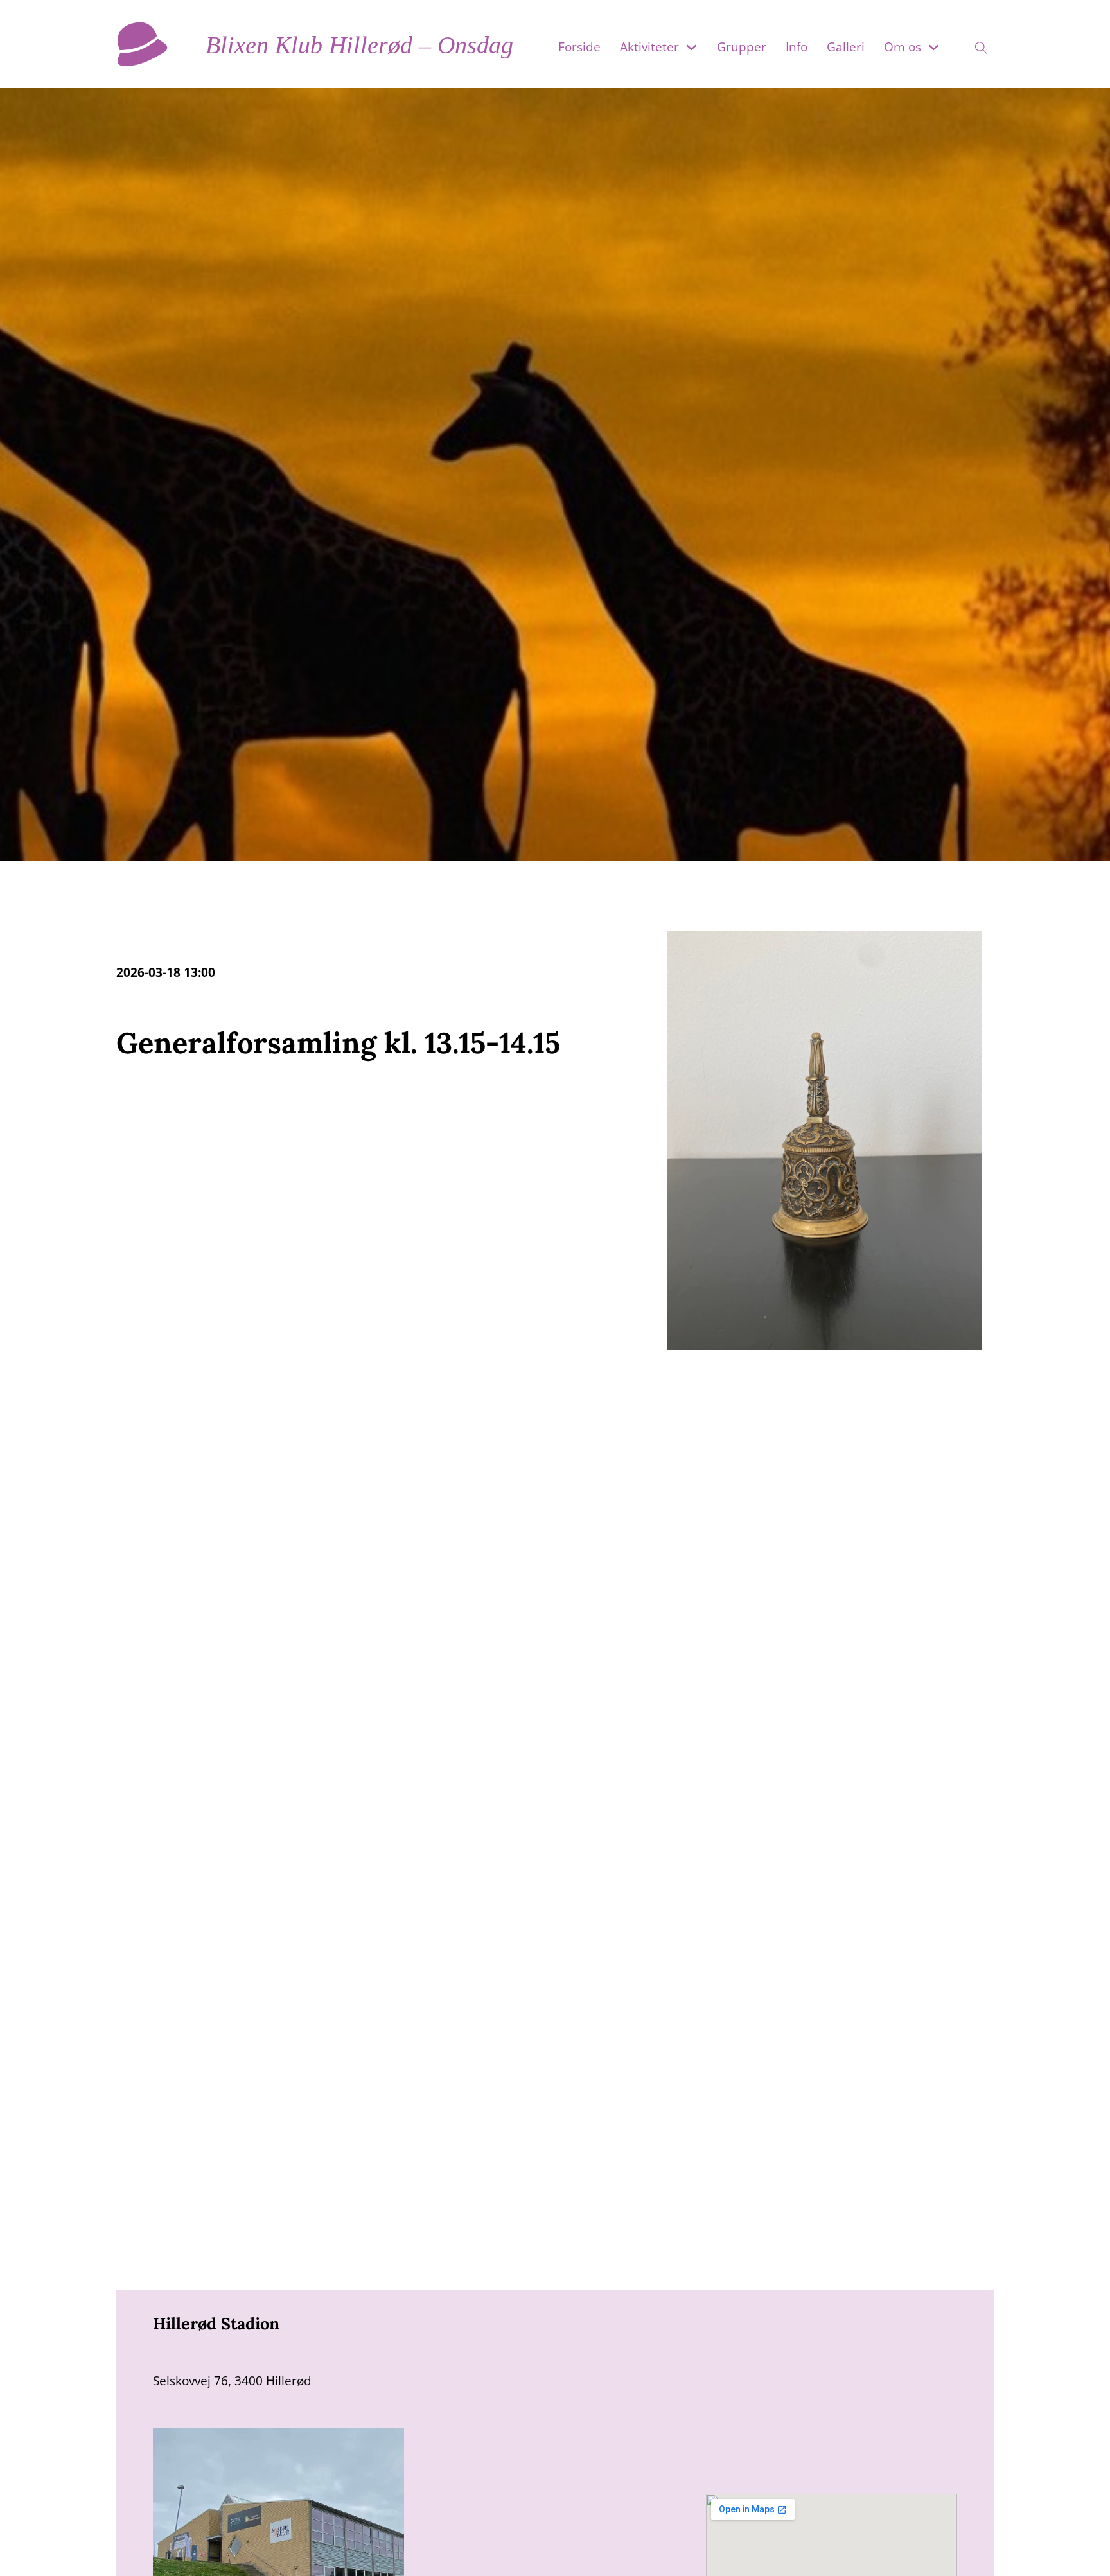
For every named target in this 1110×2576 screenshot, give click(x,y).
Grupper (742, 47)
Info (797, 47)
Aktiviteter (649, 47)
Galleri (846, 47)
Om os (903, 47)
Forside (579, 47)
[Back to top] (1078, 2550)
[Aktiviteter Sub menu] (692, 47)
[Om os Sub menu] (934, 47)
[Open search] (973, 44)
